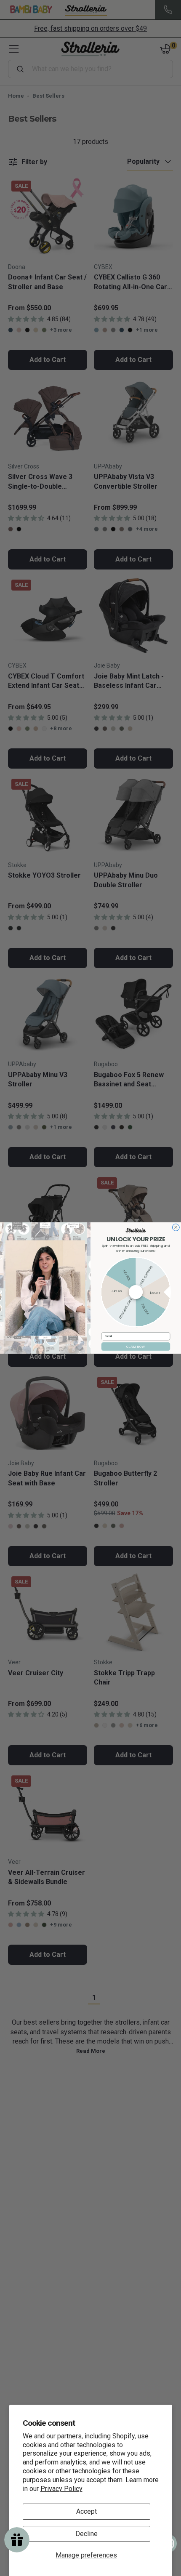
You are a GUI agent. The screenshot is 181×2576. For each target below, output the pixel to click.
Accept (87, 2511)
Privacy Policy (61, 2489)
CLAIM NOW (136, 1347)
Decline (87, 2534)
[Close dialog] (176, 1228)
